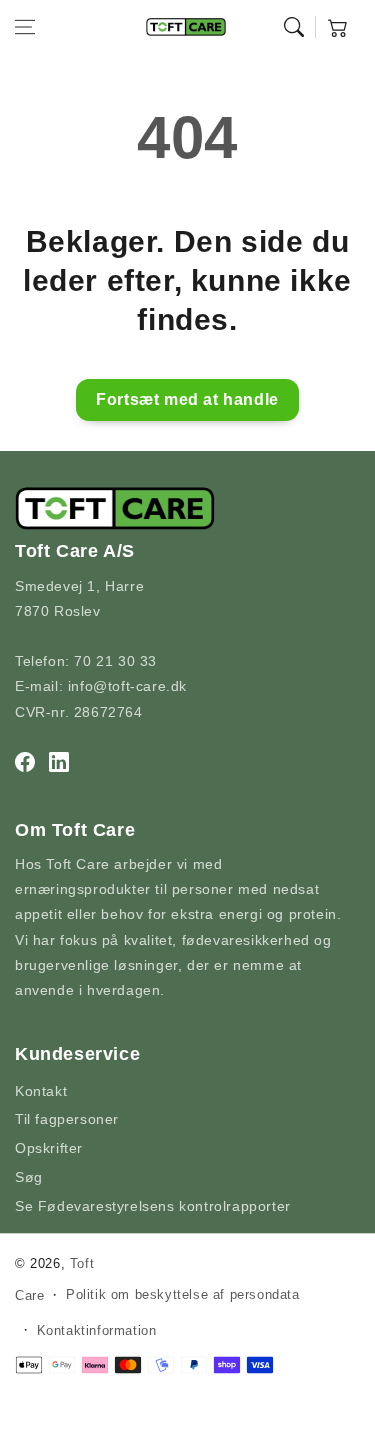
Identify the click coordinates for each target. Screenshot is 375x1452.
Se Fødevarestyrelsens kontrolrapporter (153, 1206)
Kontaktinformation (97, 1330)
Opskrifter (49, 1148)
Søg (29, 1177)
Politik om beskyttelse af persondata (183, 1294)
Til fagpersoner (67, 1119)
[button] (25, 27)
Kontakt (41, 1091)
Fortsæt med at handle (187, 399)
